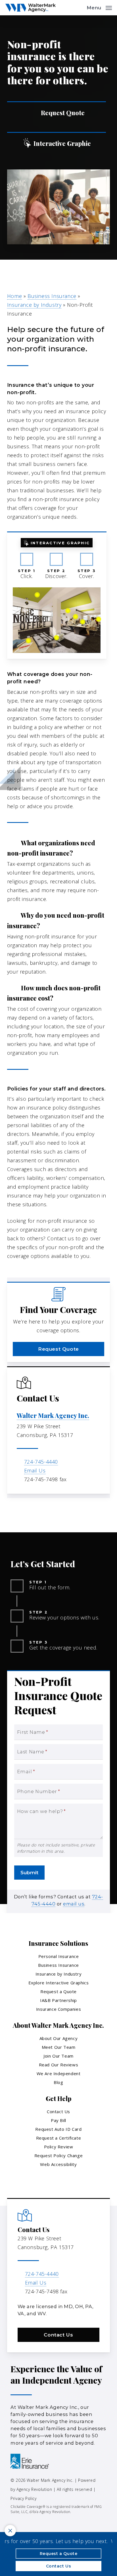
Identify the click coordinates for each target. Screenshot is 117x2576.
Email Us (35, 1470)
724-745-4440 (41, 1462)
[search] (78, 8)
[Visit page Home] (30, 8)
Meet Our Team (59, 2047)
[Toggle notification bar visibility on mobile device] (10, 2531)
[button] (99, 7)
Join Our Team (58, 2056)
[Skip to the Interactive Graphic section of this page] (57, 143)
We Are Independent (59, 2073)
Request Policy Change (59, 2155)
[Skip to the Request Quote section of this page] (57, 113)
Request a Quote (58, 1991)
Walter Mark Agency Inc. (53, 1415)
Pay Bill (58, 2120)
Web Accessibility (58, 2164)
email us (74, 1904)
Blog (58, 2082)
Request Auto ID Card (58, 2129)
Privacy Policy (23, 2498)
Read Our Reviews (59, 2065)
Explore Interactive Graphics (59, 1983)
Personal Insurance (59, 1956)
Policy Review (59, 2147)
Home (14, 296)
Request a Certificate (59, 2138)
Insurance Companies (58, 2009)
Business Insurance (52, 296)
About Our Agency (59, 2038)
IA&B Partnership (58, 2000)
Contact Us (58, 2111)
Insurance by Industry (34, 305)
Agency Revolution (34, 2489)
